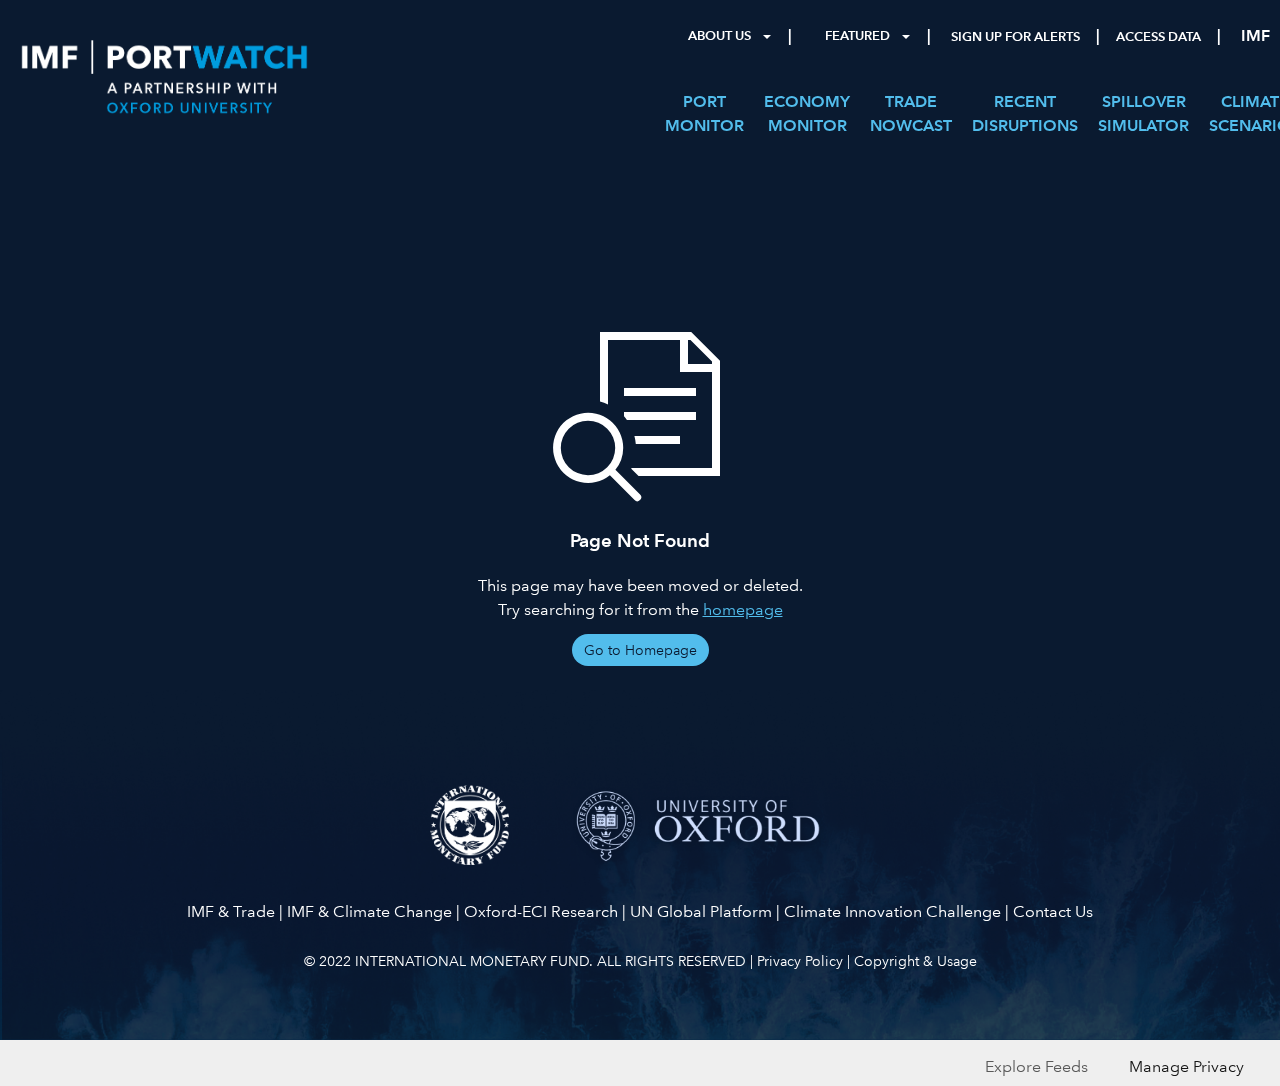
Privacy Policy (800, 961)
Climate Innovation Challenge (892, 911)
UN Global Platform (701, 911)
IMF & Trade (231, 911)
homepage (743, 609)
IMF (1255, 35)
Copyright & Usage (915, 961)
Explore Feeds (1036, 1066)
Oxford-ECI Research (541, 911)
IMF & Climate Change (369, 911)
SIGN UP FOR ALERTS (1015, 37)
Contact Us (1053, 911)
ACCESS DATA (1158, 37)
